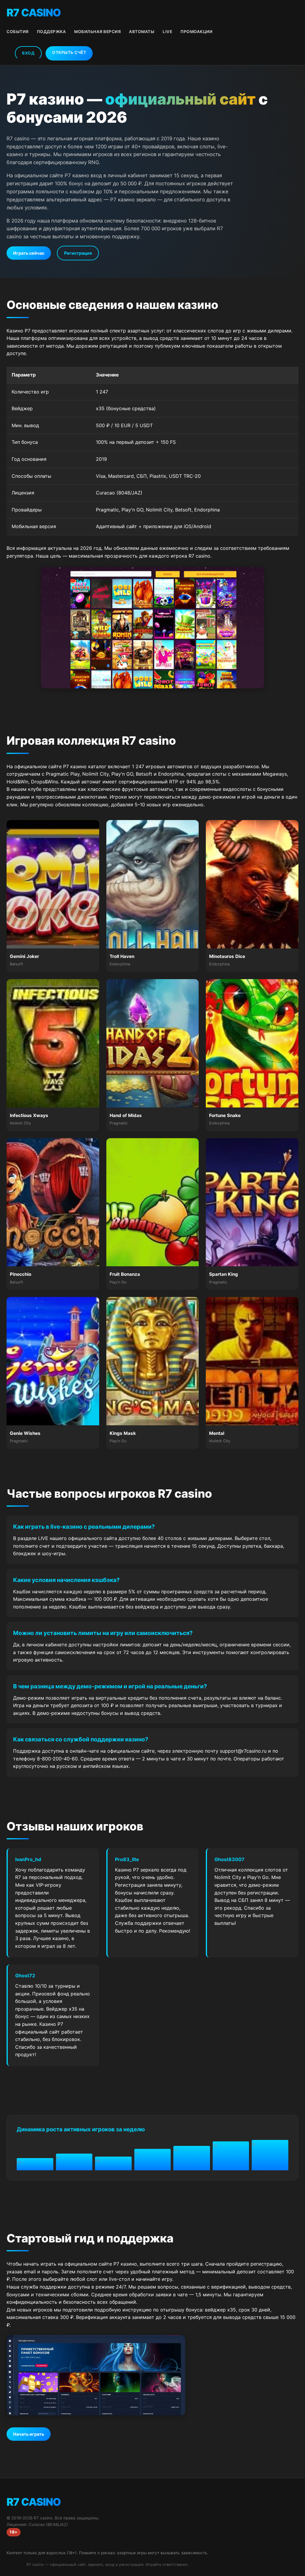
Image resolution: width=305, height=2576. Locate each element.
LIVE (167, 32)
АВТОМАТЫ (142, 32)
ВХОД (28, 53)
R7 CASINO (34, 13)
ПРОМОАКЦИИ (196, 32)
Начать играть (29, 2434)
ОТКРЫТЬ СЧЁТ (69, 52)
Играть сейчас (29, 253)
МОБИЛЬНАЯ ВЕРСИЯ (97, 32)
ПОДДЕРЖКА (52, 32)
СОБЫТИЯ (18, 32)
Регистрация (78, 253)
